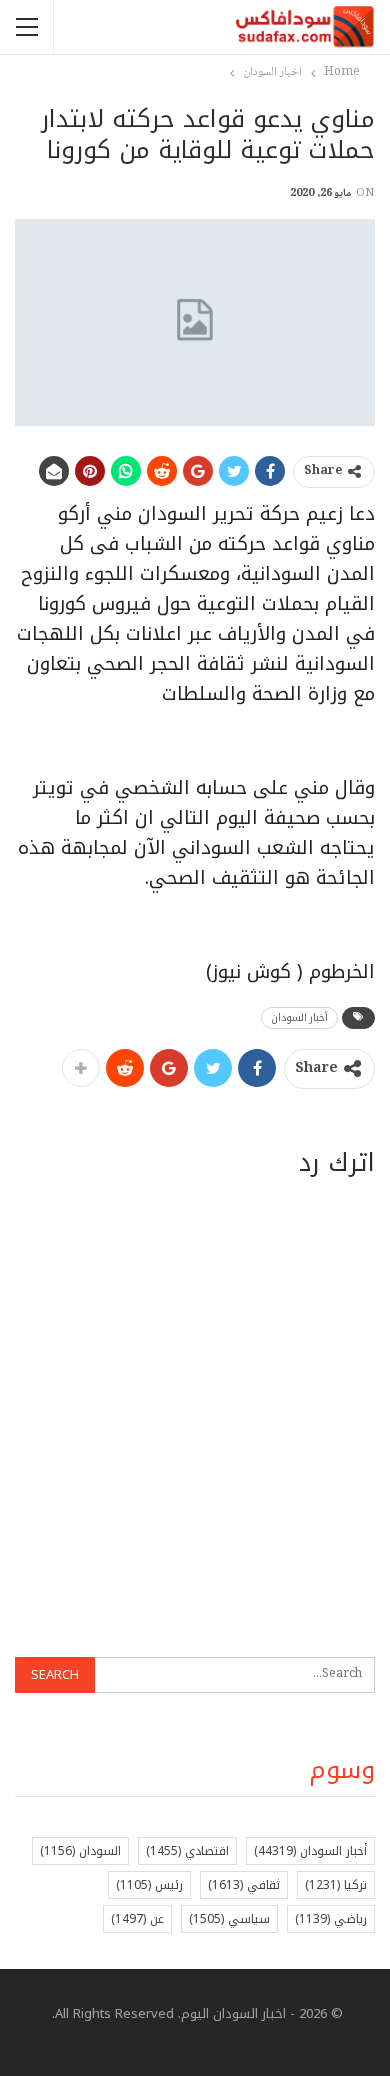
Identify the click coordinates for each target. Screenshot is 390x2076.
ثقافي (244, 1885)
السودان (80, 1851)
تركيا (336, 1885)
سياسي (229, 1919)
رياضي (331, 1919)
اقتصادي (187, 1851)
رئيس (149, 1885)
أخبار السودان (299, 1017)
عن (137, 1919)
